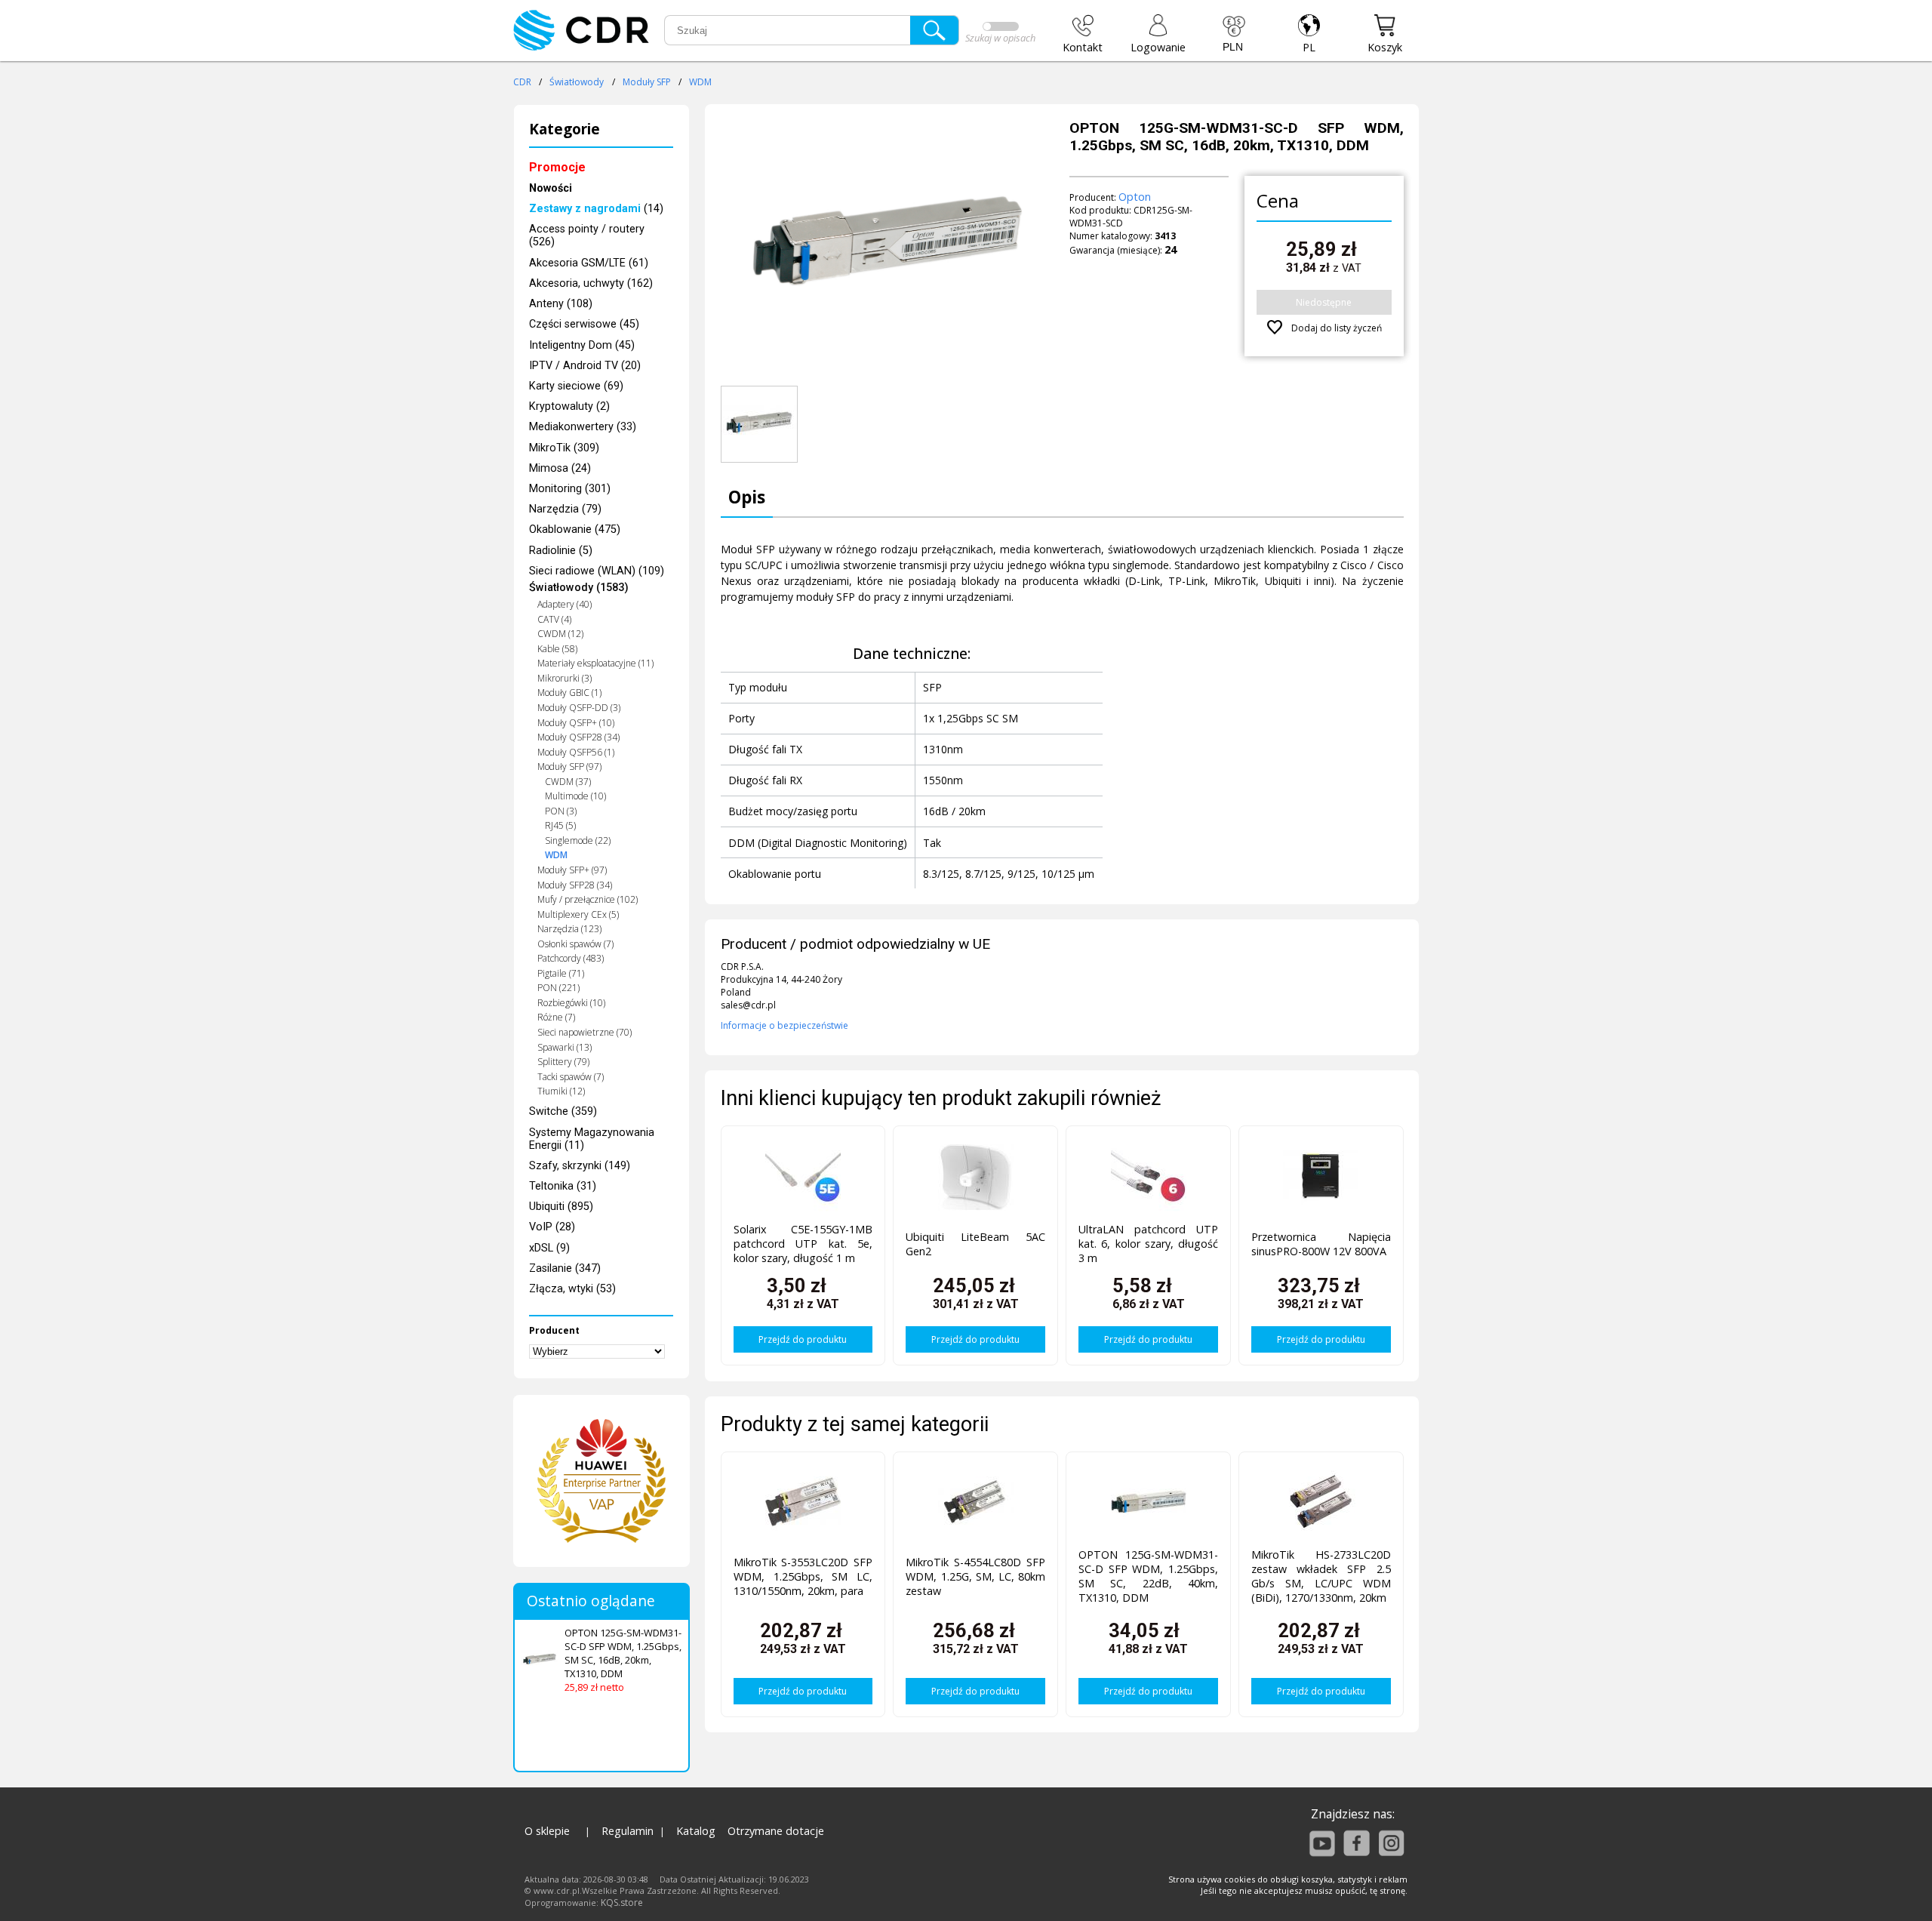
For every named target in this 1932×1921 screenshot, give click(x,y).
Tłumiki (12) (561, 1091)
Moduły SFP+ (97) (572, 870)
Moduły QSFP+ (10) (576, 723)
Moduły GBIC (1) (569, 693)
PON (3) (561, 811)
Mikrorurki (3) (565, 678)
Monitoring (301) (570, 489)
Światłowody (577, 82)
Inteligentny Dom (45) (582, 345)
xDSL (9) (549, 1248)
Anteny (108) (561, 304)
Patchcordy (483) (571, 958)
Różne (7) (556, 1017)
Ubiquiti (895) (561, 1207)
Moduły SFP (647, 82)
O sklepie (547, 1831)
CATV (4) (554, 619)
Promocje (557, 167)
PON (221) (558, 988)
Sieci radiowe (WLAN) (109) (597, 571)
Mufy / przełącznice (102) (588, 899)
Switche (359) (563, 1111)
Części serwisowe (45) (584, 324)
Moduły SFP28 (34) (575, 885)
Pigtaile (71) (561, 973)
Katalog (696, 1831)
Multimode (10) (575, 796)
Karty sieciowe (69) (576, 386)
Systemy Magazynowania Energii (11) (592, 1139)
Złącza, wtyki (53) (572, 1289)
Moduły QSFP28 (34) (578, 737)
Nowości (551, 188)
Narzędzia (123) (569, 929)
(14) (596, 209)
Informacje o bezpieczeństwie (784, 1025)
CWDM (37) (568, 782)
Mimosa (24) (560, 468)
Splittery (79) (563, 1062)
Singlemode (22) (578, 840)
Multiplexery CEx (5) (578, 914)
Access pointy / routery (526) (587, 236)
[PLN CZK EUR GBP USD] (1234, 34)
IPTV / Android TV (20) (585, 366)
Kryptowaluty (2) (569, 406)
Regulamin (628, 1831)
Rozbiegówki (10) (571, 1003)
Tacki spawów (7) (571, 1077)
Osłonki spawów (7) (575, 944)
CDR (522, 82)
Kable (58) (557, 649)
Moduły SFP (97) (569, 767)
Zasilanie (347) (565, 1268)
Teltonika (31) (563, 1186)
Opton (1135, 197)
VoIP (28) (552, 1227)
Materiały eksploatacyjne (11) (595, 663)
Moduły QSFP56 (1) (576, 752)
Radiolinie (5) (561, 551)
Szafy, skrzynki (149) (580, 1166)
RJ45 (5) (560, 825)
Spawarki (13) (565, 1047)
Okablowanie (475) (575, 530)
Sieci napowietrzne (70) (585, 1032)
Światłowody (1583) (579, 588)
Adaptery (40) (565, 604)
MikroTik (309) (564, 448)
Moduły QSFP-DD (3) (579, 708)
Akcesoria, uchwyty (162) (591, 283)
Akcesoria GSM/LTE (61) (589, 263)
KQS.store (622, 1903)
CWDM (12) (560, 634)
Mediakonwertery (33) (583, 427)
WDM (700, 82)
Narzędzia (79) (565, 509)
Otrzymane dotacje (776, 1831)
